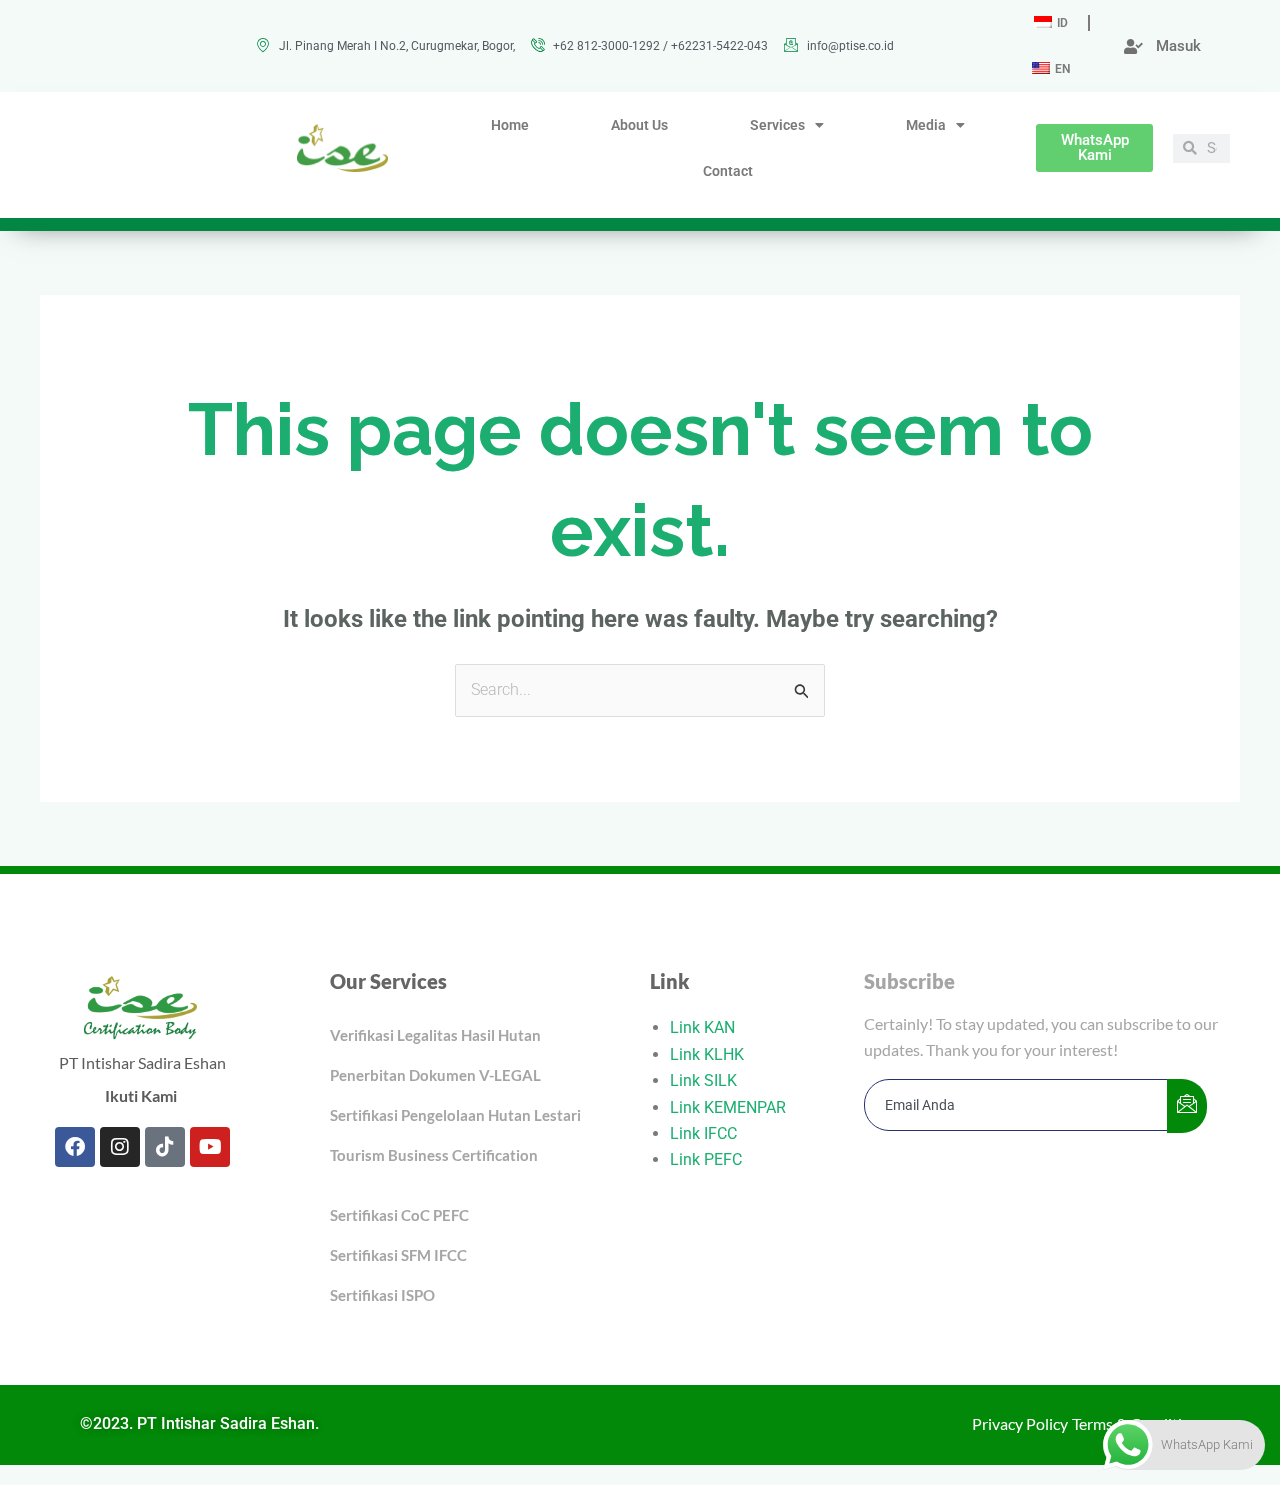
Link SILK (703, 1080)
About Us (639, 125)
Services (777, 125)
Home (510, 125)
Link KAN (702, 1027)
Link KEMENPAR (728, 1107)
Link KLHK (707, 1054)
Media (926, 125)
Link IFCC (703, 1133)
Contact (728, 171)
